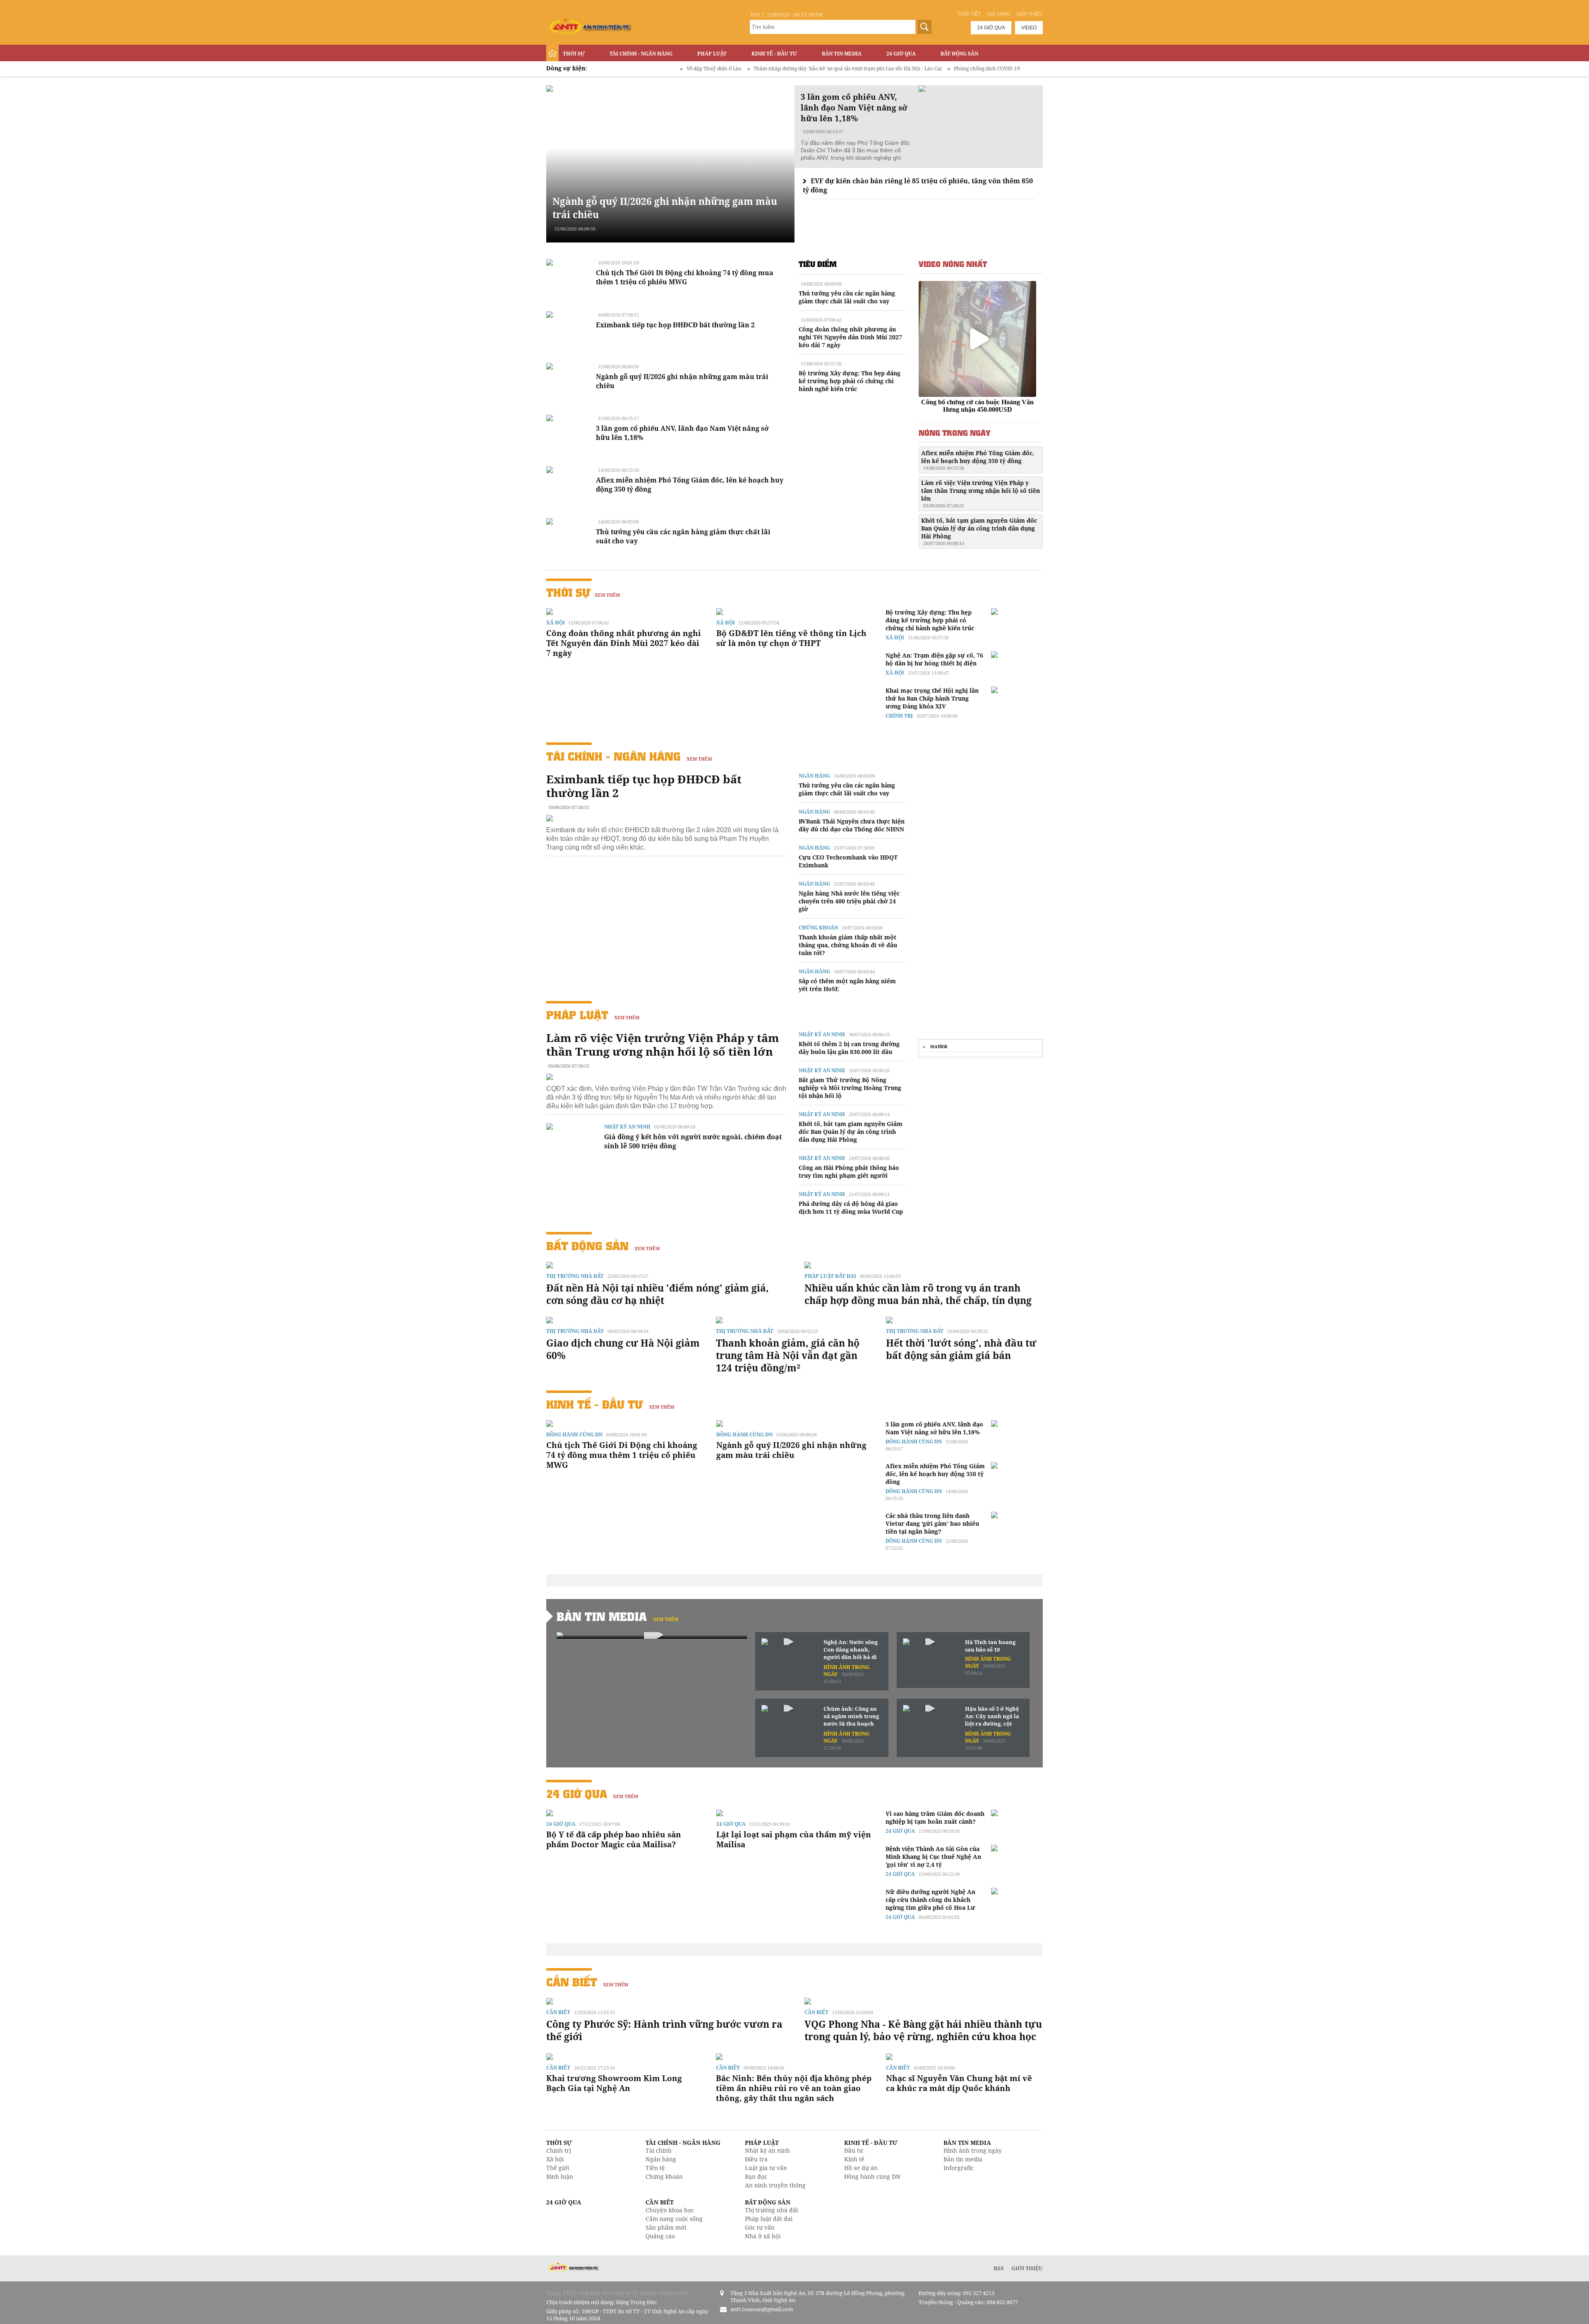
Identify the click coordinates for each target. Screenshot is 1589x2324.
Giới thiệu (1030, 14)
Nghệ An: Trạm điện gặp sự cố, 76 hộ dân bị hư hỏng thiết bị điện (934, 659)
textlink (939, 1047)
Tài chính (659, 2150)
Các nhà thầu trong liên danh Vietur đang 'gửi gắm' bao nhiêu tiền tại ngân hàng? (932, 1523)
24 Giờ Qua (901, 54)
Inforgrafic (959, 2168)
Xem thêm (607, 595)
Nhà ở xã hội (763, 2236)
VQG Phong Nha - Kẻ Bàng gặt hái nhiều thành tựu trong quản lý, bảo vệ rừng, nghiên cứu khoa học (923, 2030)
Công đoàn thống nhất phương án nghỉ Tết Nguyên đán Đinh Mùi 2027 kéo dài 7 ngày (850, 337)
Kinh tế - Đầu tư (774, 54)
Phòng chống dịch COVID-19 (882, 68)
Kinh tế (854, 2159)
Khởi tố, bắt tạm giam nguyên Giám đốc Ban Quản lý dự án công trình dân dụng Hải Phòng (979, 531)
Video (1029, 28)
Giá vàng (999, 14)
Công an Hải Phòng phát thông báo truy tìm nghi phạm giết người (849, 1172)
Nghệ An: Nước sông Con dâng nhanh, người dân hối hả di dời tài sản (851, 1650)
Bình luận (560, 2176)
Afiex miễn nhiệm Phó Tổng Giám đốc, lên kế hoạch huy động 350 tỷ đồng (978, 460)
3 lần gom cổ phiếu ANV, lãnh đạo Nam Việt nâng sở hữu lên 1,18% (934, 1428)
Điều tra (756, 2159)
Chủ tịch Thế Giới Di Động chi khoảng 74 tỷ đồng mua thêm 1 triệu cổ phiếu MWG (685, 277)
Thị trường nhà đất (575, 1276)
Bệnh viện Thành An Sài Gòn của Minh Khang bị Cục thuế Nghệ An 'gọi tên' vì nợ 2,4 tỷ (933, 1857)
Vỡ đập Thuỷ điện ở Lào (609, 68)
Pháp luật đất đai (830, 1276)
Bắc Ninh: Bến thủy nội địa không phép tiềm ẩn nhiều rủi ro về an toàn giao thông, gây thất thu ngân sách (794, 2088)
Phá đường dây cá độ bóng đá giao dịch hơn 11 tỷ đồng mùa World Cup (851, 1208)
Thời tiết (969, 14)
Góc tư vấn (760, 2227)
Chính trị (899, 716)
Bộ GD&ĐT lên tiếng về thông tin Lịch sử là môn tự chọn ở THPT (791, 638)
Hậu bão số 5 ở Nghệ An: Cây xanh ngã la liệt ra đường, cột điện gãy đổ (992, 1717)
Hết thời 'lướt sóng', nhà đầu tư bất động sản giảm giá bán (961, 1349)
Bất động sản (959, 54)
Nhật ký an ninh (627, 1127)
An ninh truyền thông (775, 2185)
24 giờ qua (991, 28)
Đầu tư (853, 2150)
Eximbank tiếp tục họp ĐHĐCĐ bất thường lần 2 (675, 325)
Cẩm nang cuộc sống (674, 2219)
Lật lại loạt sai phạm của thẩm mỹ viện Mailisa (794, 1839)
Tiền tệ (655, 2168)
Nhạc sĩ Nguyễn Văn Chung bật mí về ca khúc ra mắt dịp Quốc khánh (959, 2083)
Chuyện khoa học (670, 2210)
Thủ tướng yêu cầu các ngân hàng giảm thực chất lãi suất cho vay (847, 297)
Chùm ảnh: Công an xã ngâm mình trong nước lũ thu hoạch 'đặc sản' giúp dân (851, 1717)
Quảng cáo (660, 2236)
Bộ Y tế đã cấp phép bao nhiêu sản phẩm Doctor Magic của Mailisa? (614, 1839)
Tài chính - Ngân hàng (641, 54)
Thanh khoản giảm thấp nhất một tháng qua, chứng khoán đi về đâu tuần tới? (848, 945)
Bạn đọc (756, 2176)
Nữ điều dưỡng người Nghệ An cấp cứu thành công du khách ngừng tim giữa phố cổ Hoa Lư (930, 1900)
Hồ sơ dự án (861, 2168)
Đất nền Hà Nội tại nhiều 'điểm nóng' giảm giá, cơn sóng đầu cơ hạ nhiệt (658, 1294)
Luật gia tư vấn (766, 2168)
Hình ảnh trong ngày (973, 2150)
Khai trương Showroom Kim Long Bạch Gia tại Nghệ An (614, 2083)
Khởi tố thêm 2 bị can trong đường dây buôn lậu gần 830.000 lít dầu (849, 1048)
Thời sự (574, 54)
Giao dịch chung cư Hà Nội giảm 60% (623, 1349)
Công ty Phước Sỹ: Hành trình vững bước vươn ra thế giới (664, 2030)
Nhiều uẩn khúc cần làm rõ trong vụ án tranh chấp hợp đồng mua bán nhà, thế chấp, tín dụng (918, 1294)
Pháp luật (712, 54)
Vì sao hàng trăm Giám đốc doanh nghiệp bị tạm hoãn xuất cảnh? (935, 1817)
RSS (999, 2268)
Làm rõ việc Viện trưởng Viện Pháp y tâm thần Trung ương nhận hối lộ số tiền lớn (981, 494)
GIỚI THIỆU (1027, 2268)
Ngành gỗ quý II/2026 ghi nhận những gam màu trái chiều (791, 1450)
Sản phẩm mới (666, 2227)
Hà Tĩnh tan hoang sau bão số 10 (990, 1646)
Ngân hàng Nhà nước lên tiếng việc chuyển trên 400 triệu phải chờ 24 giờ (849, 901)
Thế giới (558, 2168)
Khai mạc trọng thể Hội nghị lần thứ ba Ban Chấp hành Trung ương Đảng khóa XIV (932, 698)
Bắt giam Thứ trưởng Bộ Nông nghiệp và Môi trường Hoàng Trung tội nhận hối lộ (850, 1088)
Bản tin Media (842, 54)
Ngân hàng (814, 776)
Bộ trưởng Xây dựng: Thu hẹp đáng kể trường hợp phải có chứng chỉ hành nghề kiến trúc (850, 381)
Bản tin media (963, 2159)
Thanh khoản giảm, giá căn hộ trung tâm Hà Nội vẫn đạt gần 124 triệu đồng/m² (788, 1355)
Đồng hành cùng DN (574, 1434)
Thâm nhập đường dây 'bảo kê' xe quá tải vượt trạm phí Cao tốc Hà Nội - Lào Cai (743, 68)
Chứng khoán (818, 928)
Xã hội (556, 623)
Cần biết (572, 1982)
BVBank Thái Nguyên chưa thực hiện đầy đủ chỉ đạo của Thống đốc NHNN (852, 825)
